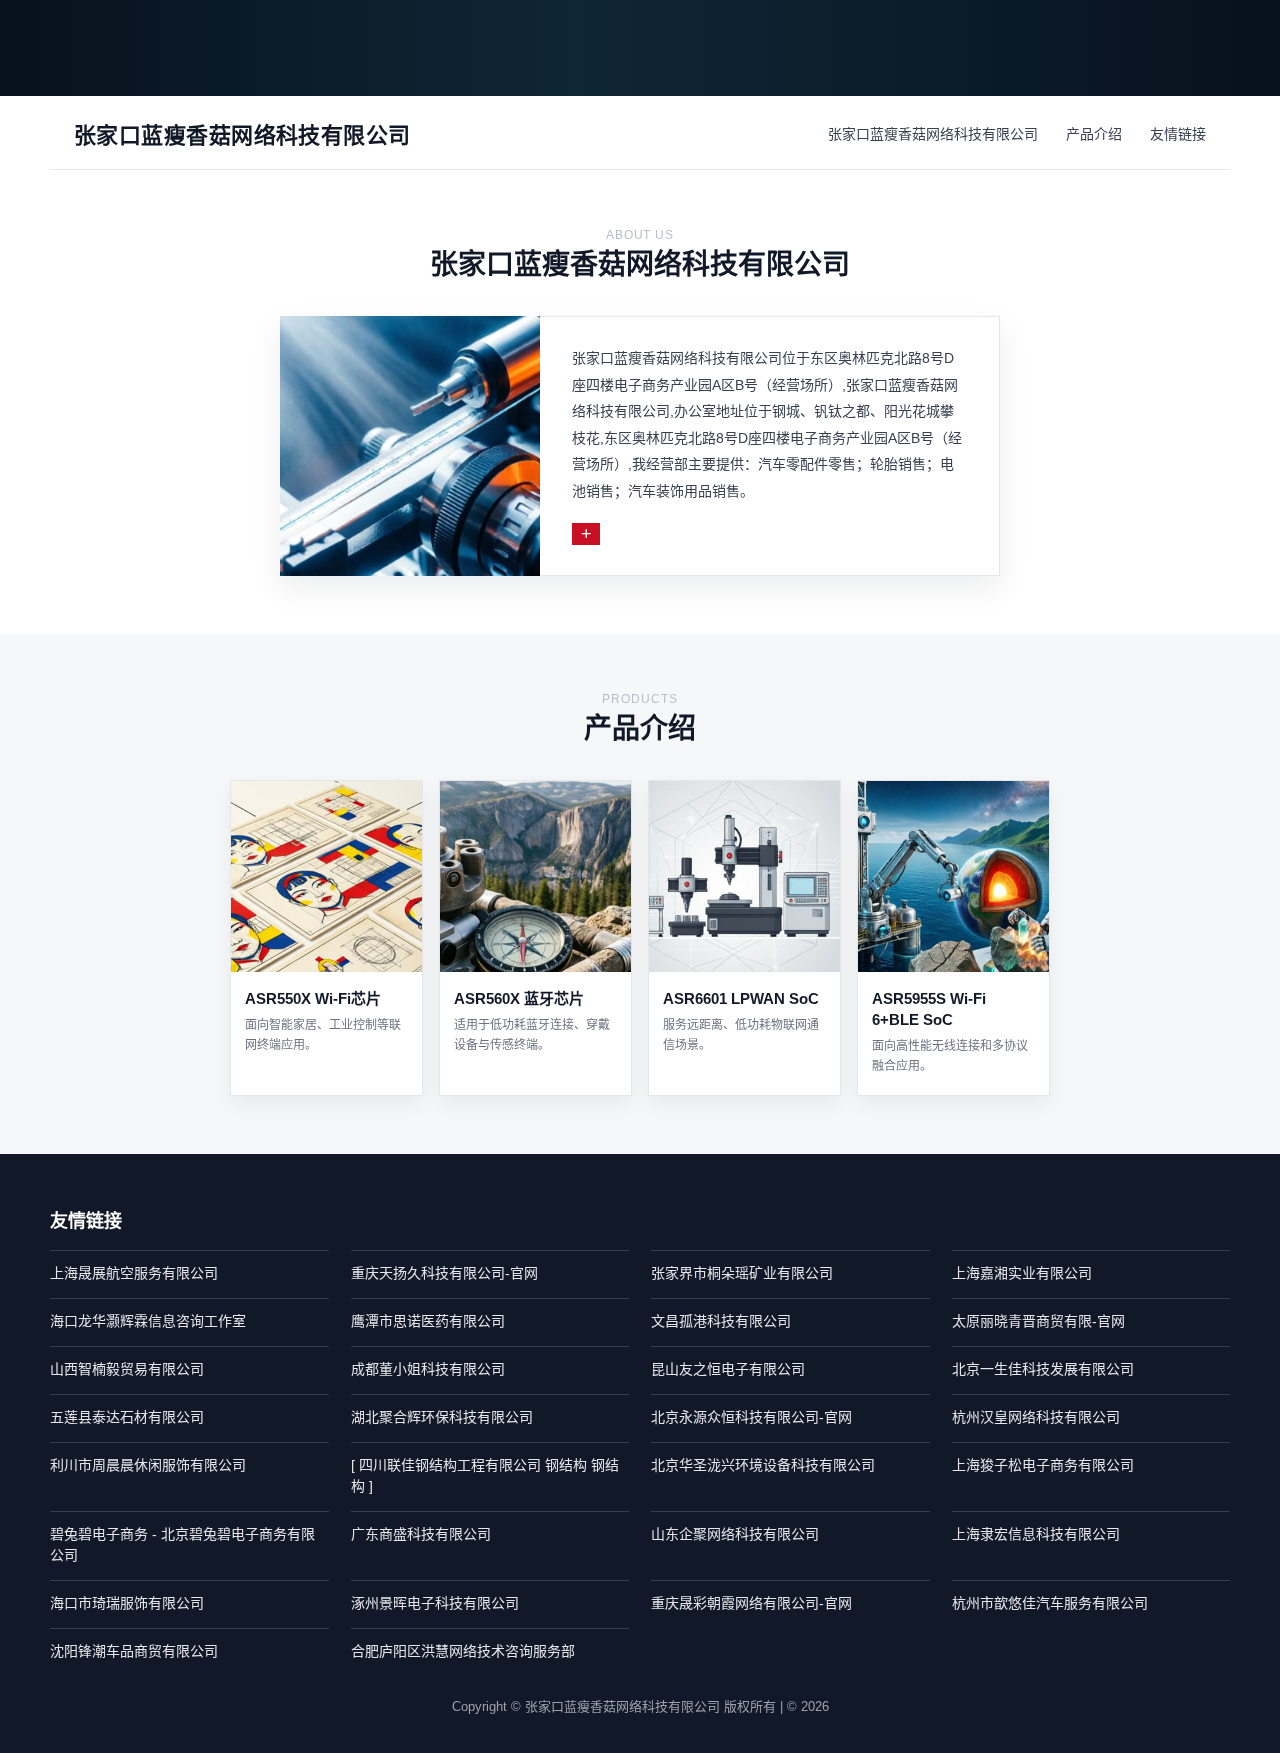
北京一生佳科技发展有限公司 (1043, 1369)
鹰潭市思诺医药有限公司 (428, 1321)
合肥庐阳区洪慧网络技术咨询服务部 (463, 1651)
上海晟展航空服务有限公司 (134, 1273)
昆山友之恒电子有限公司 (728, 1369)
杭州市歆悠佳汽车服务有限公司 (1050, 1603)
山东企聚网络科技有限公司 (735, 1534)
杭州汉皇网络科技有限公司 (1036, 1417)
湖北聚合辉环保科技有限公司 (442, 1417)
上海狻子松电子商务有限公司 (1043, 1465)
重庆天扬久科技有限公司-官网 (444, 1273)
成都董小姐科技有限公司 (428, 1369)
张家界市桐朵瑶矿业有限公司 (742, 1273)
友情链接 (1178, 134)
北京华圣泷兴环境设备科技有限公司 (763, 1465)
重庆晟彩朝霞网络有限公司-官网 (751, 1603)
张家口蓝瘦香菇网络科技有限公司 (933, 134)
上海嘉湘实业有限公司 (1022, 1273)
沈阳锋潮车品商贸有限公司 (134, 1651)
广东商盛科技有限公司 (421, 1534)
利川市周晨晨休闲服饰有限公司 (148, 1465)
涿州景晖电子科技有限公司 (435, 1603)
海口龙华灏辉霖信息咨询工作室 (148, 1321)
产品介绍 (1094, 134)
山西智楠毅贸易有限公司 (127, 1369)
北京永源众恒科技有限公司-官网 (751, 1417)
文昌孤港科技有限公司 (721, 1321)
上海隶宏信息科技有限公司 (1036, 1534)
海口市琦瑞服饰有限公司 (127, 1603)
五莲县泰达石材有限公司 (127, 1417)
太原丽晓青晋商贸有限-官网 (1038, 1321)
